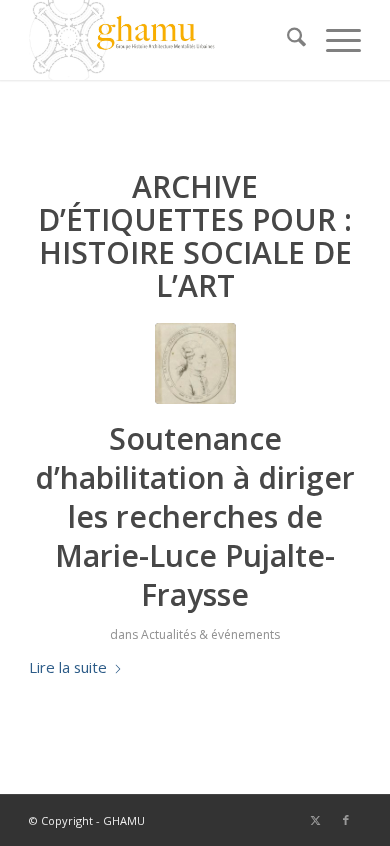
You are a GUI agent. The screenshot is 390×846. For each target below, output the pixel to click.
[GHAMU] (161, 40)
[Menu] (333, 40)
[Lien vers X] (316, 820)
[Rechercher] (286, 40)
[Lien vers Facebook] (346, 820)
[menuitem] (286, 40)
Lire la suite (68, 667)
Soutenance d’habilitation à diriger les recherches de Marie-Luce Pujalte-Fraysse (195, 516)
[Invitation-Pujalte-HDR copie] (195, 363)
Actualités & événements (210, 634)
